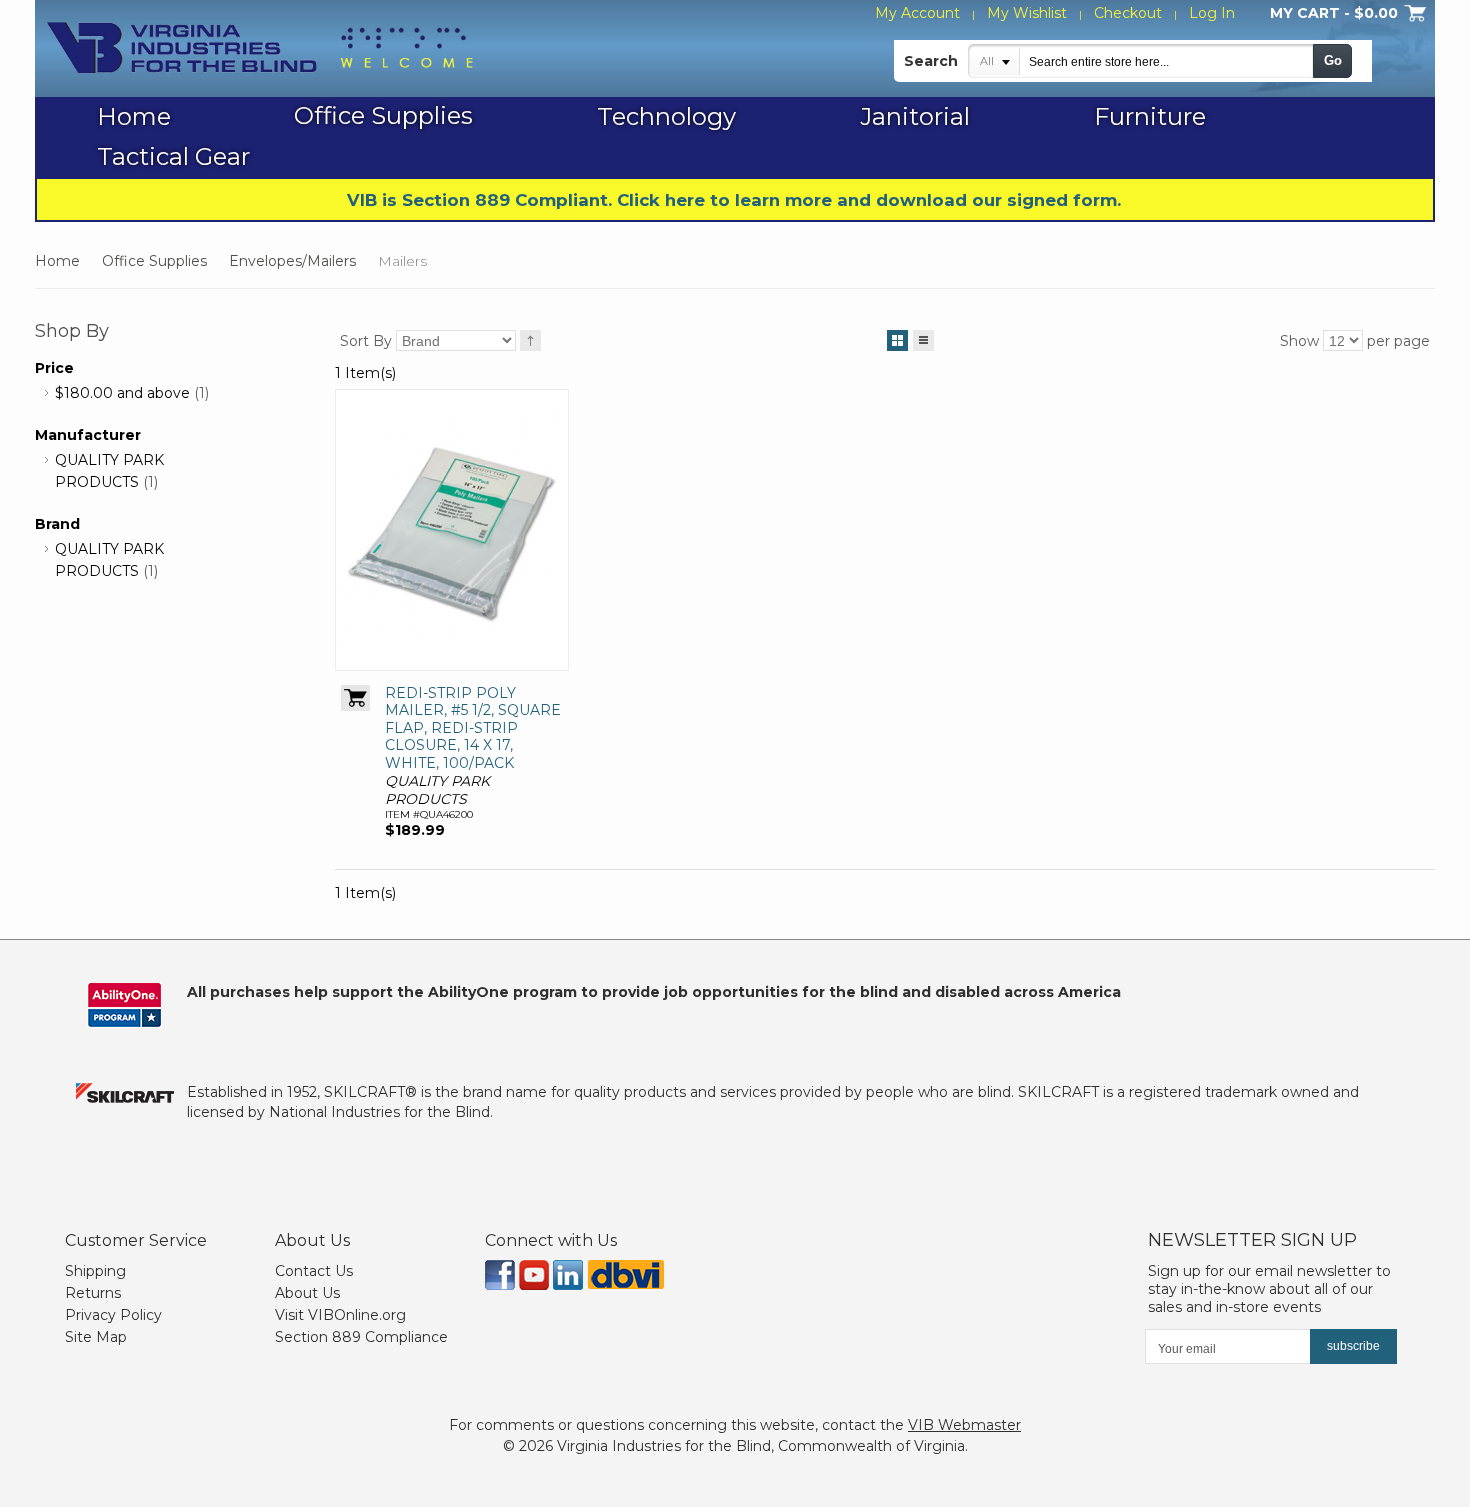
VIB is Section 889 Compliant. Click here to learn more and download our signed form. (734, 200)
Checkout (1128, 13)
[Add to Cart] (355, 698)
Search (931, 61)
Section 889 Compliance (361, 1337)
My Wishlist (1027, 13)
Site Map (96, 1337)
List (923, 340)
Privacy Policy (113, 1315)
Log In (1212, 13)
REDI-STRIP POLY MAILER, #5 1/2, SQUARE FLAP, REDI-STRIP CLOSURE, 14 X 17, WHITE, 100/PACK (473, 728)
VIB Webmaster (964, 1425)
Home (57, 261)
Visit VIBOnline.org (340, 1315)
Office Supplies (154, 261)
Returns (93, 1293)
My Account (917, 13)
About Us (307, 1293)
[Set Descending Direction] (530, 340)
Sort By (366, 341)
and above (122, 393)
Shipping (95, 1271)
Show (1299, 341)
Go (1333, 60)
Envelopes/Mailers (292, 261)
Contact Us (314, 1271)
